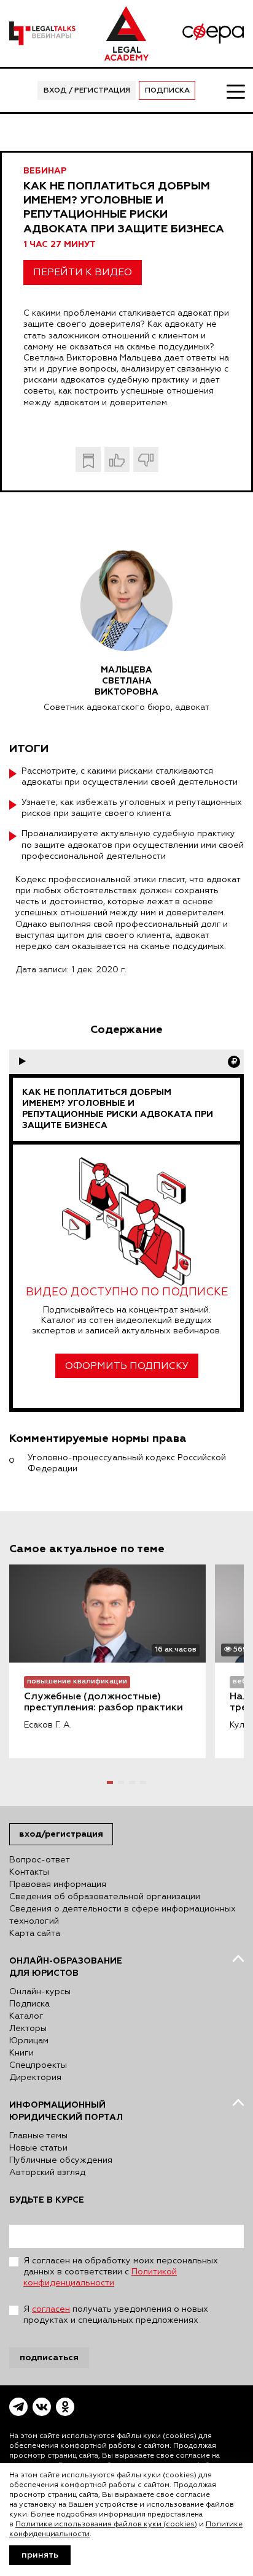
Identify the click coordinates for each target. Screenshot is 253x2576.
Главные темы (38, 2136)
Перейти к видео (83, 273)
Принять (40, 2555)
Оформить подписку (127, 1366)
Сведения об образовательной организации (105, 1897)
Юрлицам (29, 2041)
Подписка (167, 91)
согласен (51, 2309)
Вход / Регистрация (87, 91)
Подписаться (49, 2357)
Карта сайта (35, 1934)
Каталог (26, 2016)
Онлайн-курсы (40, 1992)
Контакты (29, 1872)
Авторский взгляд (47, 2173)
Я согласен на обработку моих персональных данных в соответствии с (121, 2272)
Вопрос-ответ (40, 1860)
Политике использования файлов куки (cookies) (106, 2525)
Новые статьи (38, 2148)
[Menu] (235, 91)
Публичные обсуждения (61, 2160)
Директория (35, 2078)
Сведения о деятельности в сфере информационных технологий (123, 1915)
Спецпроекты (38, 2065)
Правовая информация (58, 1884)
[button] (110, 1782)
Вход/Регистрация (61, 1834)
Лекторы (28, 2029)
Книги (21, 2053)
